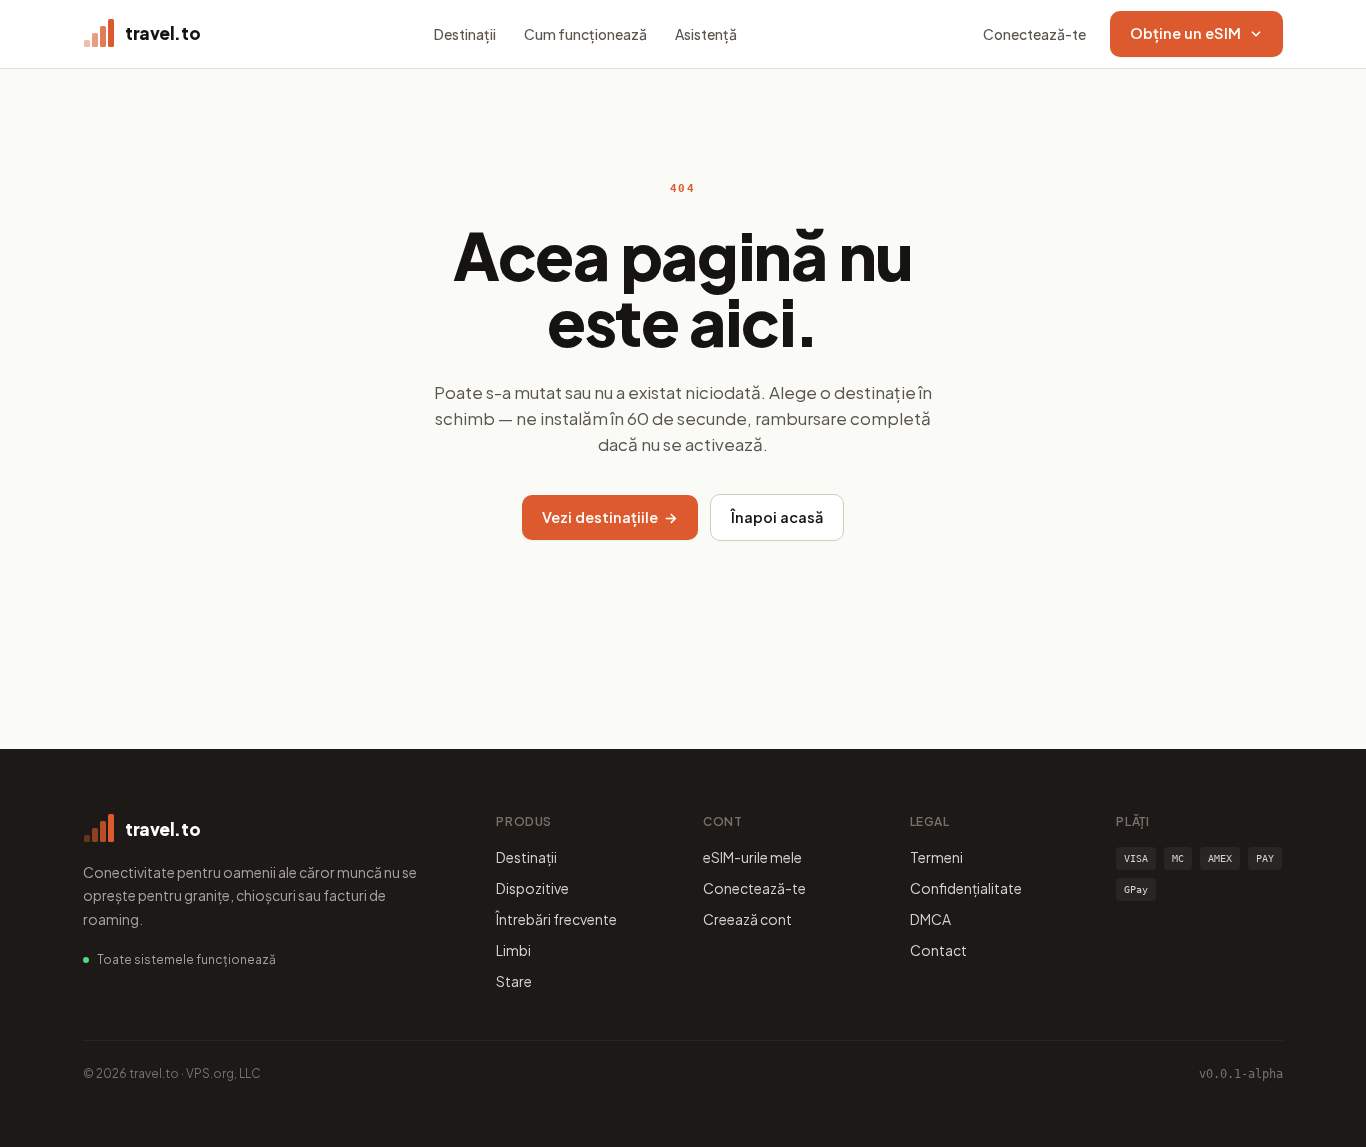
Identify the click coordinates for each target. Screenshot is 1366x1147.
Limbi (513, 950)
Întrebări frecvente (556, 919)
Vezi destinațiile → (610, 517)
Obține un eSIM (1185, 33)
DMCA (930, 919)
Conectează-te (1034, 34)
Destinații (465, 34)
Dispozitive (532, 888)
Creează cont (747, 919)
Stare (514, 981)
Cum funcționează (585, 34)
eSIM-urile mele (752, 857)
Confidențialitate (966, 888)
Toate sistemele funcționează (186, 959)
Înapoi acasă (777, 517)
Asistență (706, 34)
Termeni (936, 857)
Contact (938, 950)
